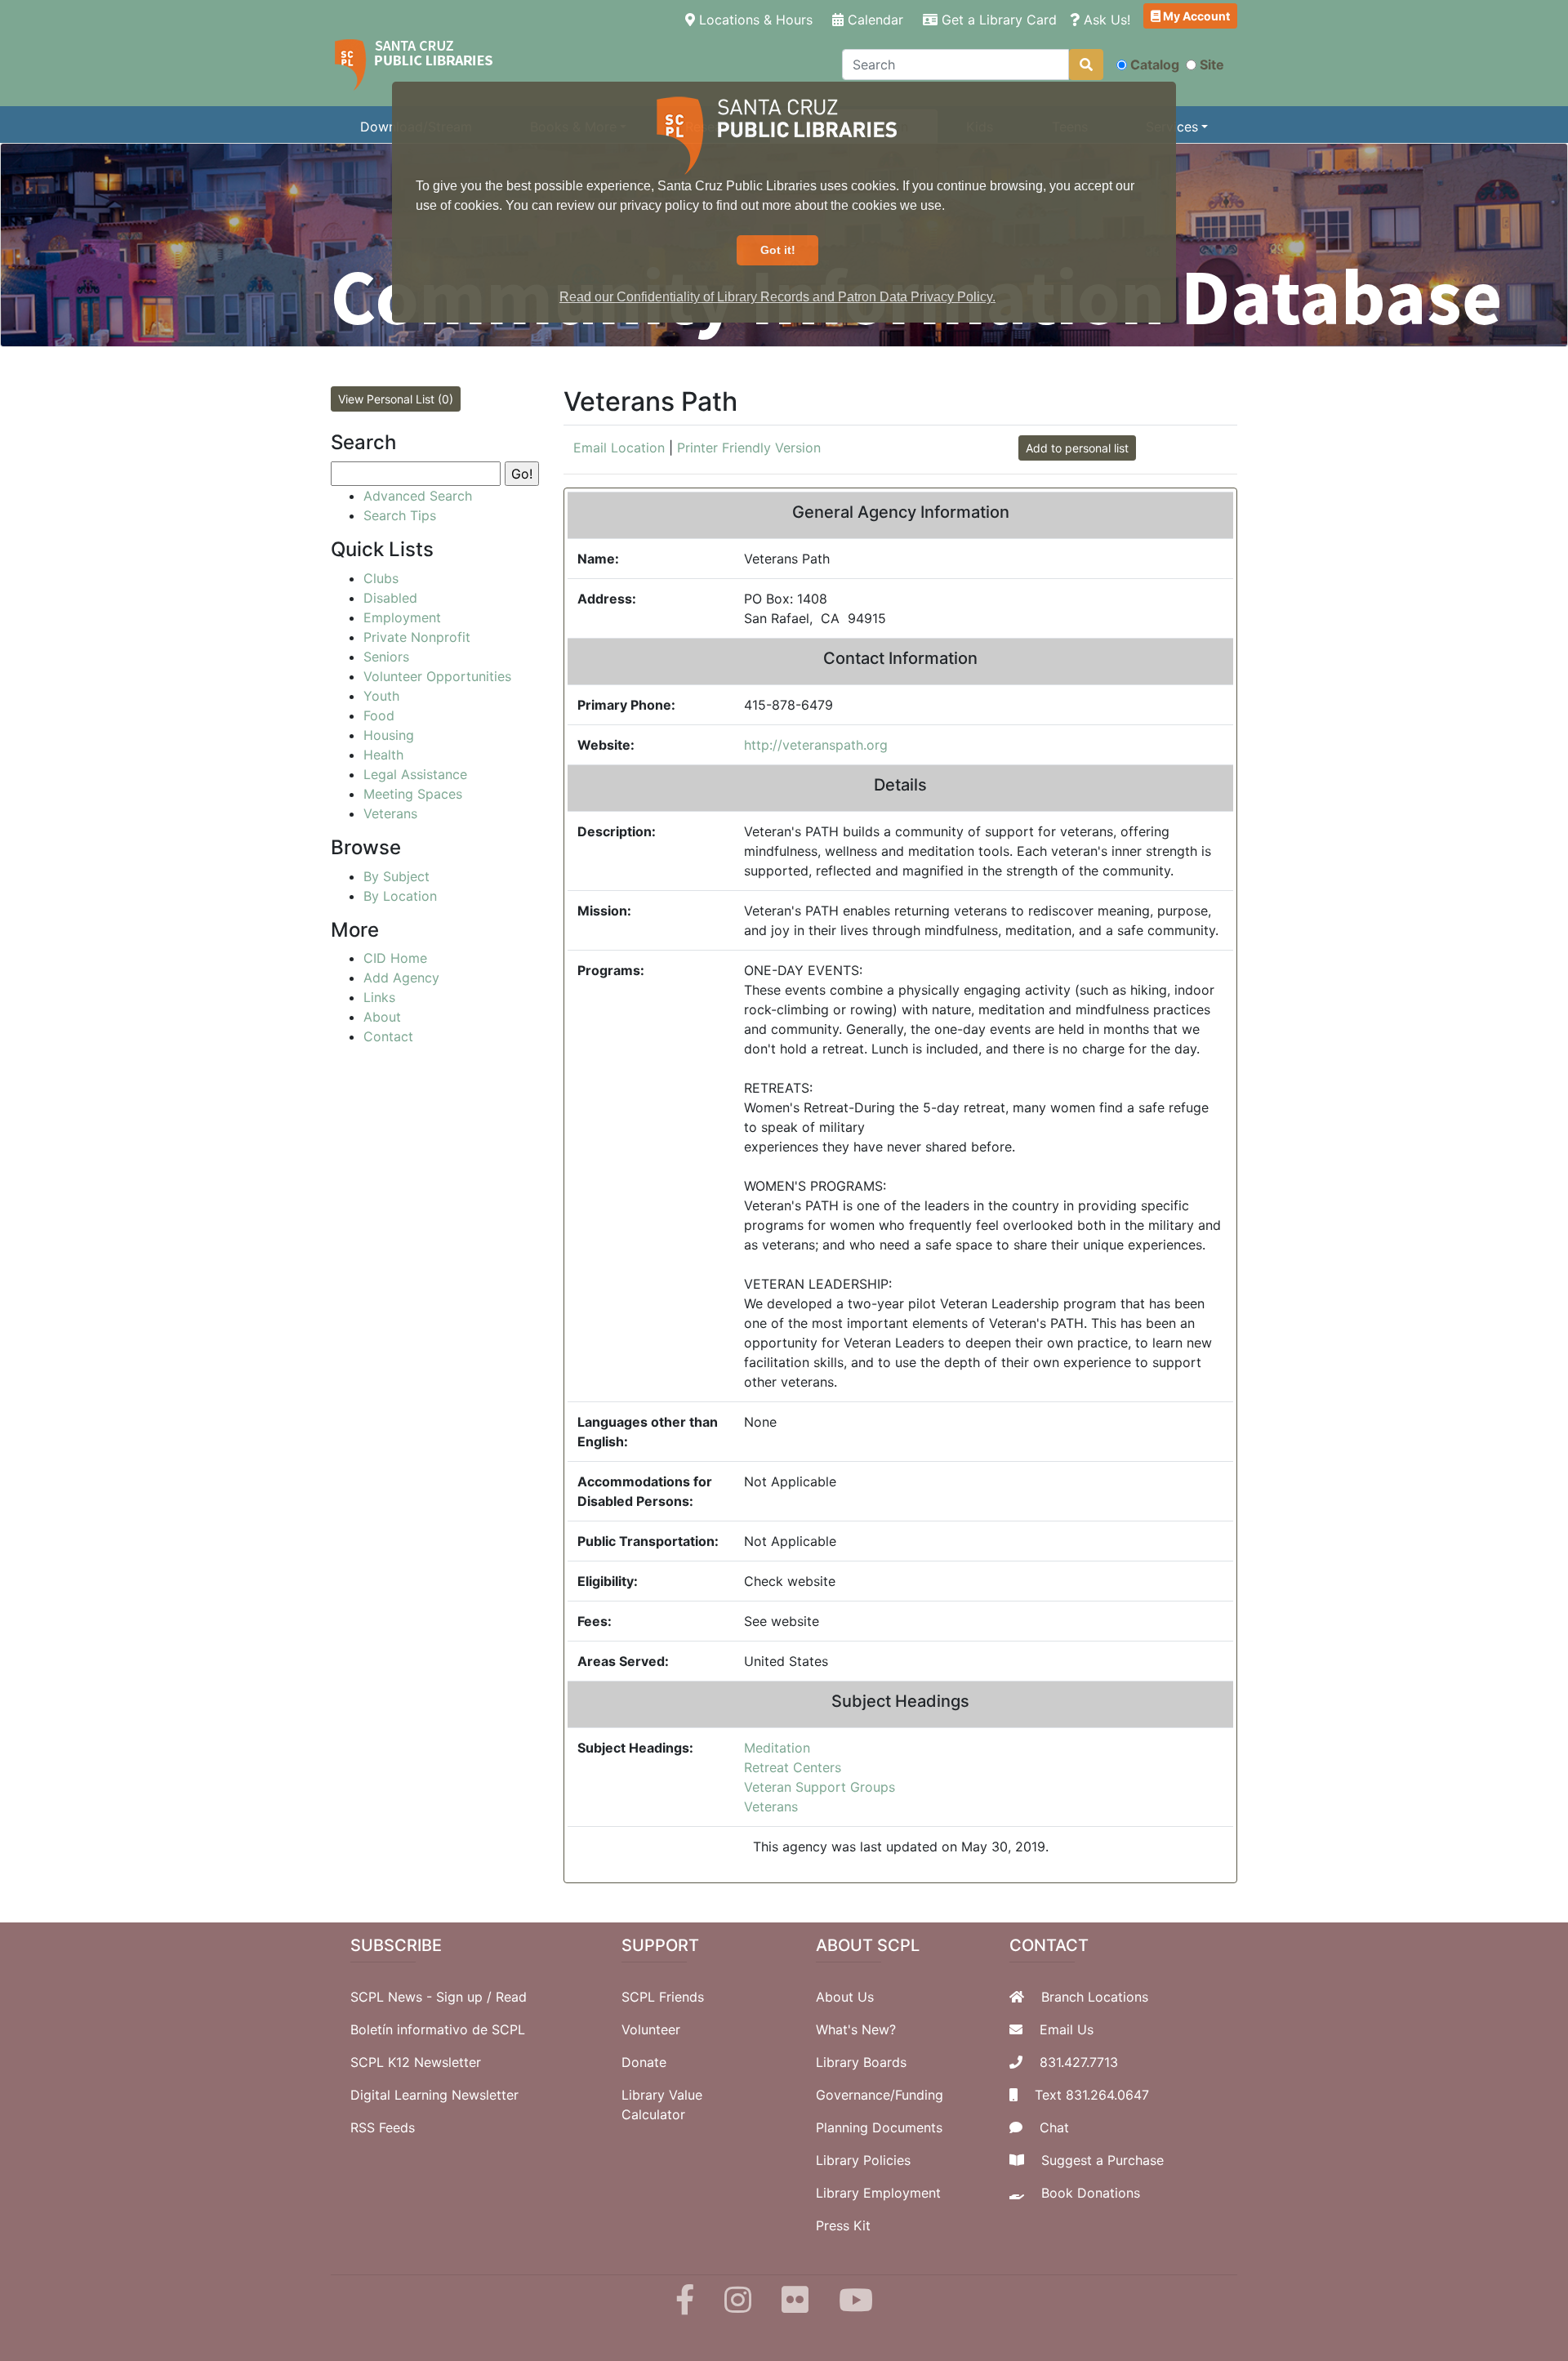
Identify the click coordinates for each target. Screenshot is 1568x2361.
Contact (388, 1036)
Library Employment (878, 2193)
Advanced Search (418, 496)
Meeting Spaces (413, 794)
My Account (1195, 16)
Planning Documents (879, 2127)
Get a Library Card (997, 20)
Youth (381, 696)
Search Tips (400, 515)
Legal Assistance (415, 774)
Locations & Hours (757, 19)
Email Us (1067, 2029)
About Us (845, 1997)
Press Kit (843, 2225)
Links (379, 997)
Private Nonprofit (417, 637)
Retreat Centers (793, 1767)
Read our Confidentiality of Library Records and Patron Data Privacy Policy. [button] (777, 297)
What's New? (856, 2029)
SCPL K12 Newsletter (416, 2062)
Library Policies (863, 2160)
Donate (644, 2062)
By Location (400, 896)
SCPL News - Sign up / (423, 1997)
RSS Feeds (383, 2127)
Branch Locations (1095, 1997)
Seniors (386, 657)
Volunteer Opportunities (437, 676)
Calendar (873, 20)
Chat (1054, 2127)
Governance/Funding (880, 2095)
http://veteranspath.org (816, 745)
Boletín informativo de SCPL (438, 2029)
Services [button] (1172, 127)
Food (379, 715)
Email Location (619, 448)
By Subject (396, 876)
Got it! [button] (778, 250)
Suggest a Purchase (1102, 2160)
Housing (389, 735)
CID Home (395, 958)
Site (1212, 65)
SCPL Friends (663, 1997)
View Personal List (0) (396, 399)
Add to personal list (1077, 448)
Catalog (1155, 65)
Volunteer (651, 2029)
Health (383, 755)
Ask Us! (1105, 20)
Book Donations (1091, 2193)
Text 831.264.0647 (1092, 2095)
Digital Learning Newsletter (434, 2095)
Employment (402, 617)
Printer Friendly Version (749, 448)
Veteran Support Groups (820, 1787)
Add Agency (401, 978)
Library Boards (861, 2062)
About (382, 1017)
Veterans (771, 1806)
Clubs (381, 578)
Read (511, 1997)
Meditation (777, 1748)
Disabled (390, 598)
